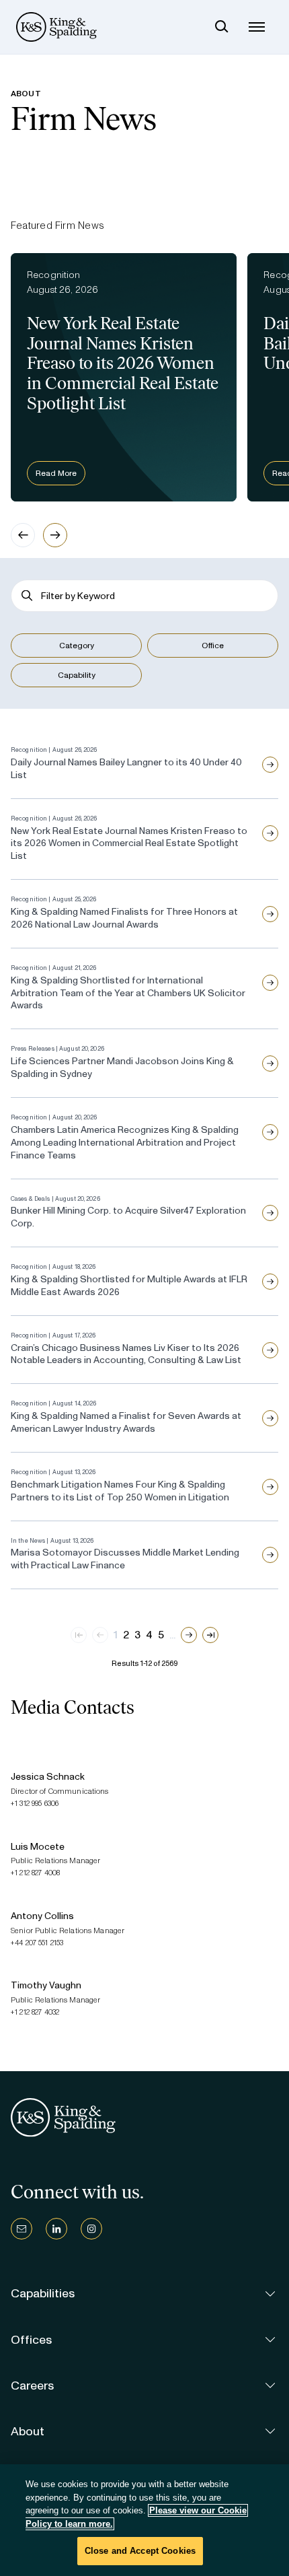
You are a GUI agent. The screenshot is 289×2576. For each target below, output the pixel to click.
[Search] (222, 27)
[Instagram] (91, 2229)
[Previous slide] (23, 535)
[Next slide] (55, 535)
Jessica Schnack (48, 1777)
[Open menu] (257, 27)
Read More (56, 473)
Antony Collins (42, 1916)
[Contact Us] (22, 2229)
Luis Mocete (38, 1847)
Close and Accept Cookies (140, 2551)
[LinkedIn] (56, 2229)
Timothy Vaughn (46, 1985)
